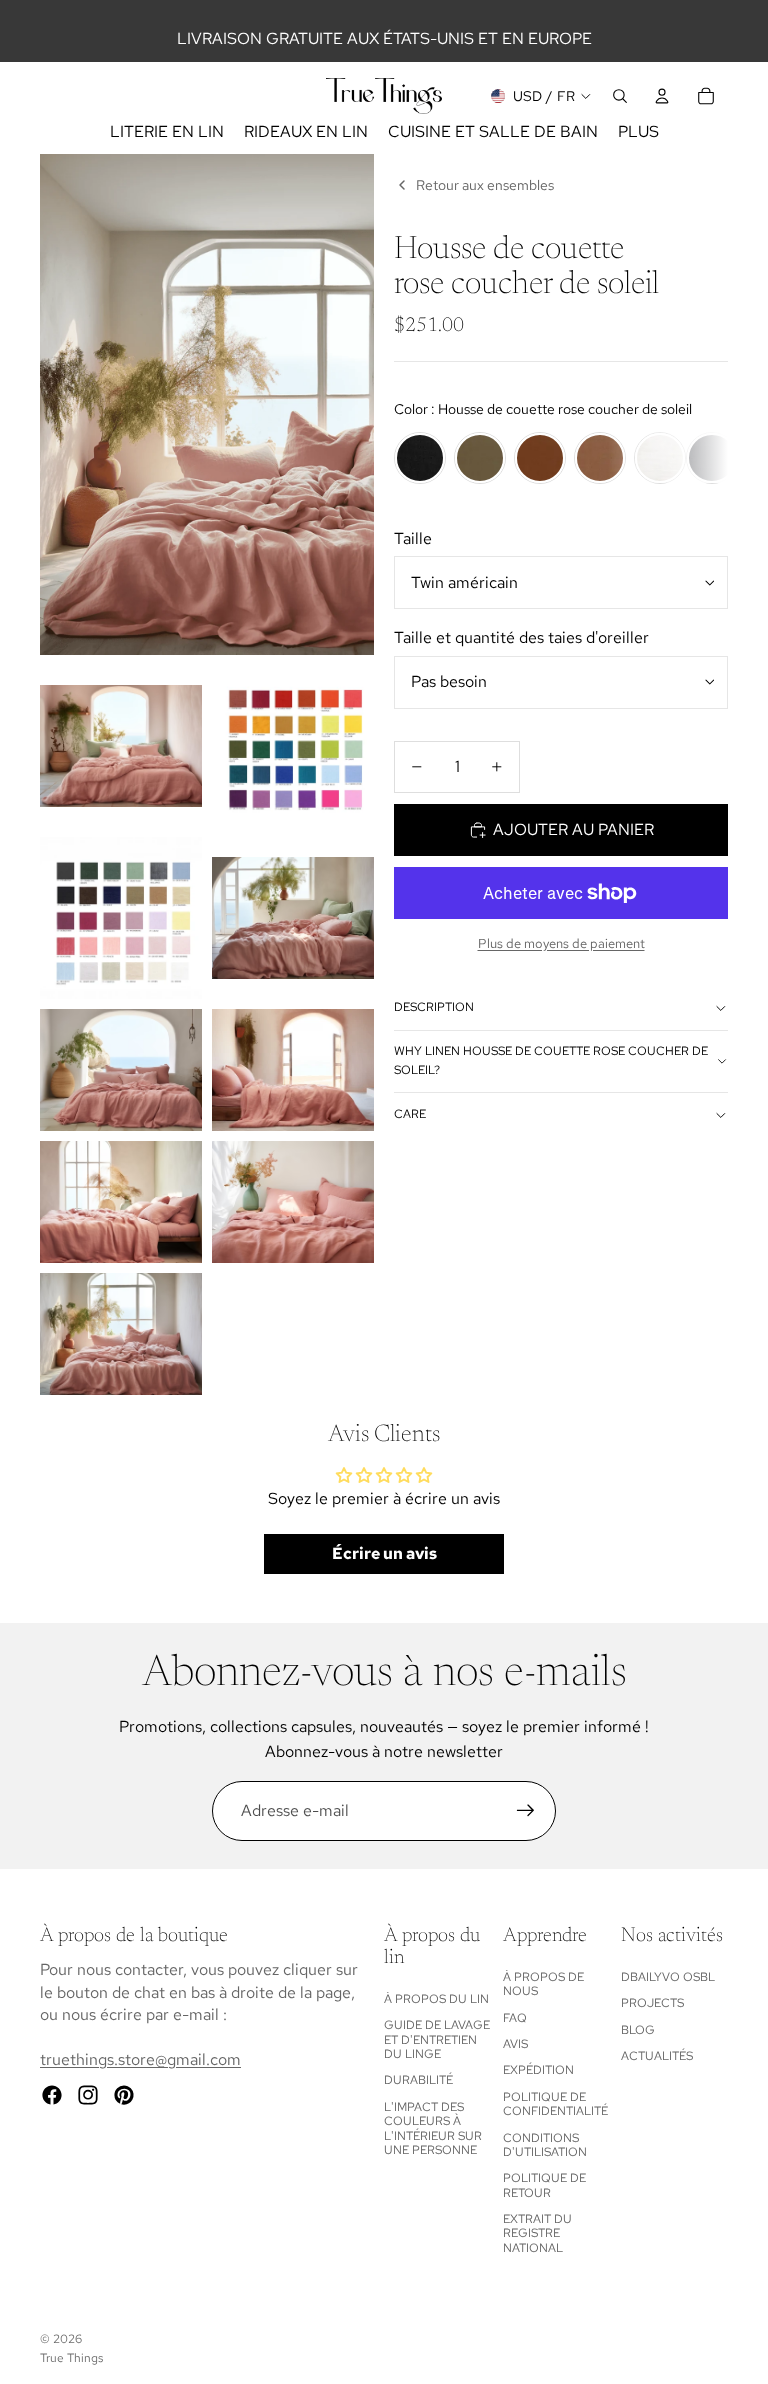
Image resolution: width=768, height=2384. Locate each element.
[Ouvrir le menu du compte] (662, 96)
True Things (71, 2358)
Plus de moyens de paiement (561, 943)
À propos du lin (436, 1999)
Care (410, 1114)
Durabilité (418, 2080)
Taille (413, 538)
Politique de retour (544, 2185)
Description (434, 1007)
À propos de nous (543, 1984)
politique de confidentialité (555, 2104)
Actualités (657, 2056)
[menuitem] (638, 132)
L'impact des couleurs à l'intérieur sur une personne (433, 2128)
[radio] (420, 458)
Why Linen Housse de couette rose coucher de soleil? (551, 1060)
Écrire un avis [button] (384, 1553)
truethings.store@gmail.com (140, 2059)
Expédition (538, 2070)
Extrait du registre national (537, 2233)
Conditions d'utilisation (545, 2145)
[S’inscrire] (526, 1811)
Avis (515, 2044)
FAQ (515, 2018)
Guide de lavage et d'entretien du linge (437, 2039)
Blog (638, 2030)
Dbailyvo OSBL (668, 1977)
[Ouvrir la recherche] (620, 96)
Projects (652, 2003)
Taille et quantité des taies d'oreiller (521, 637)
